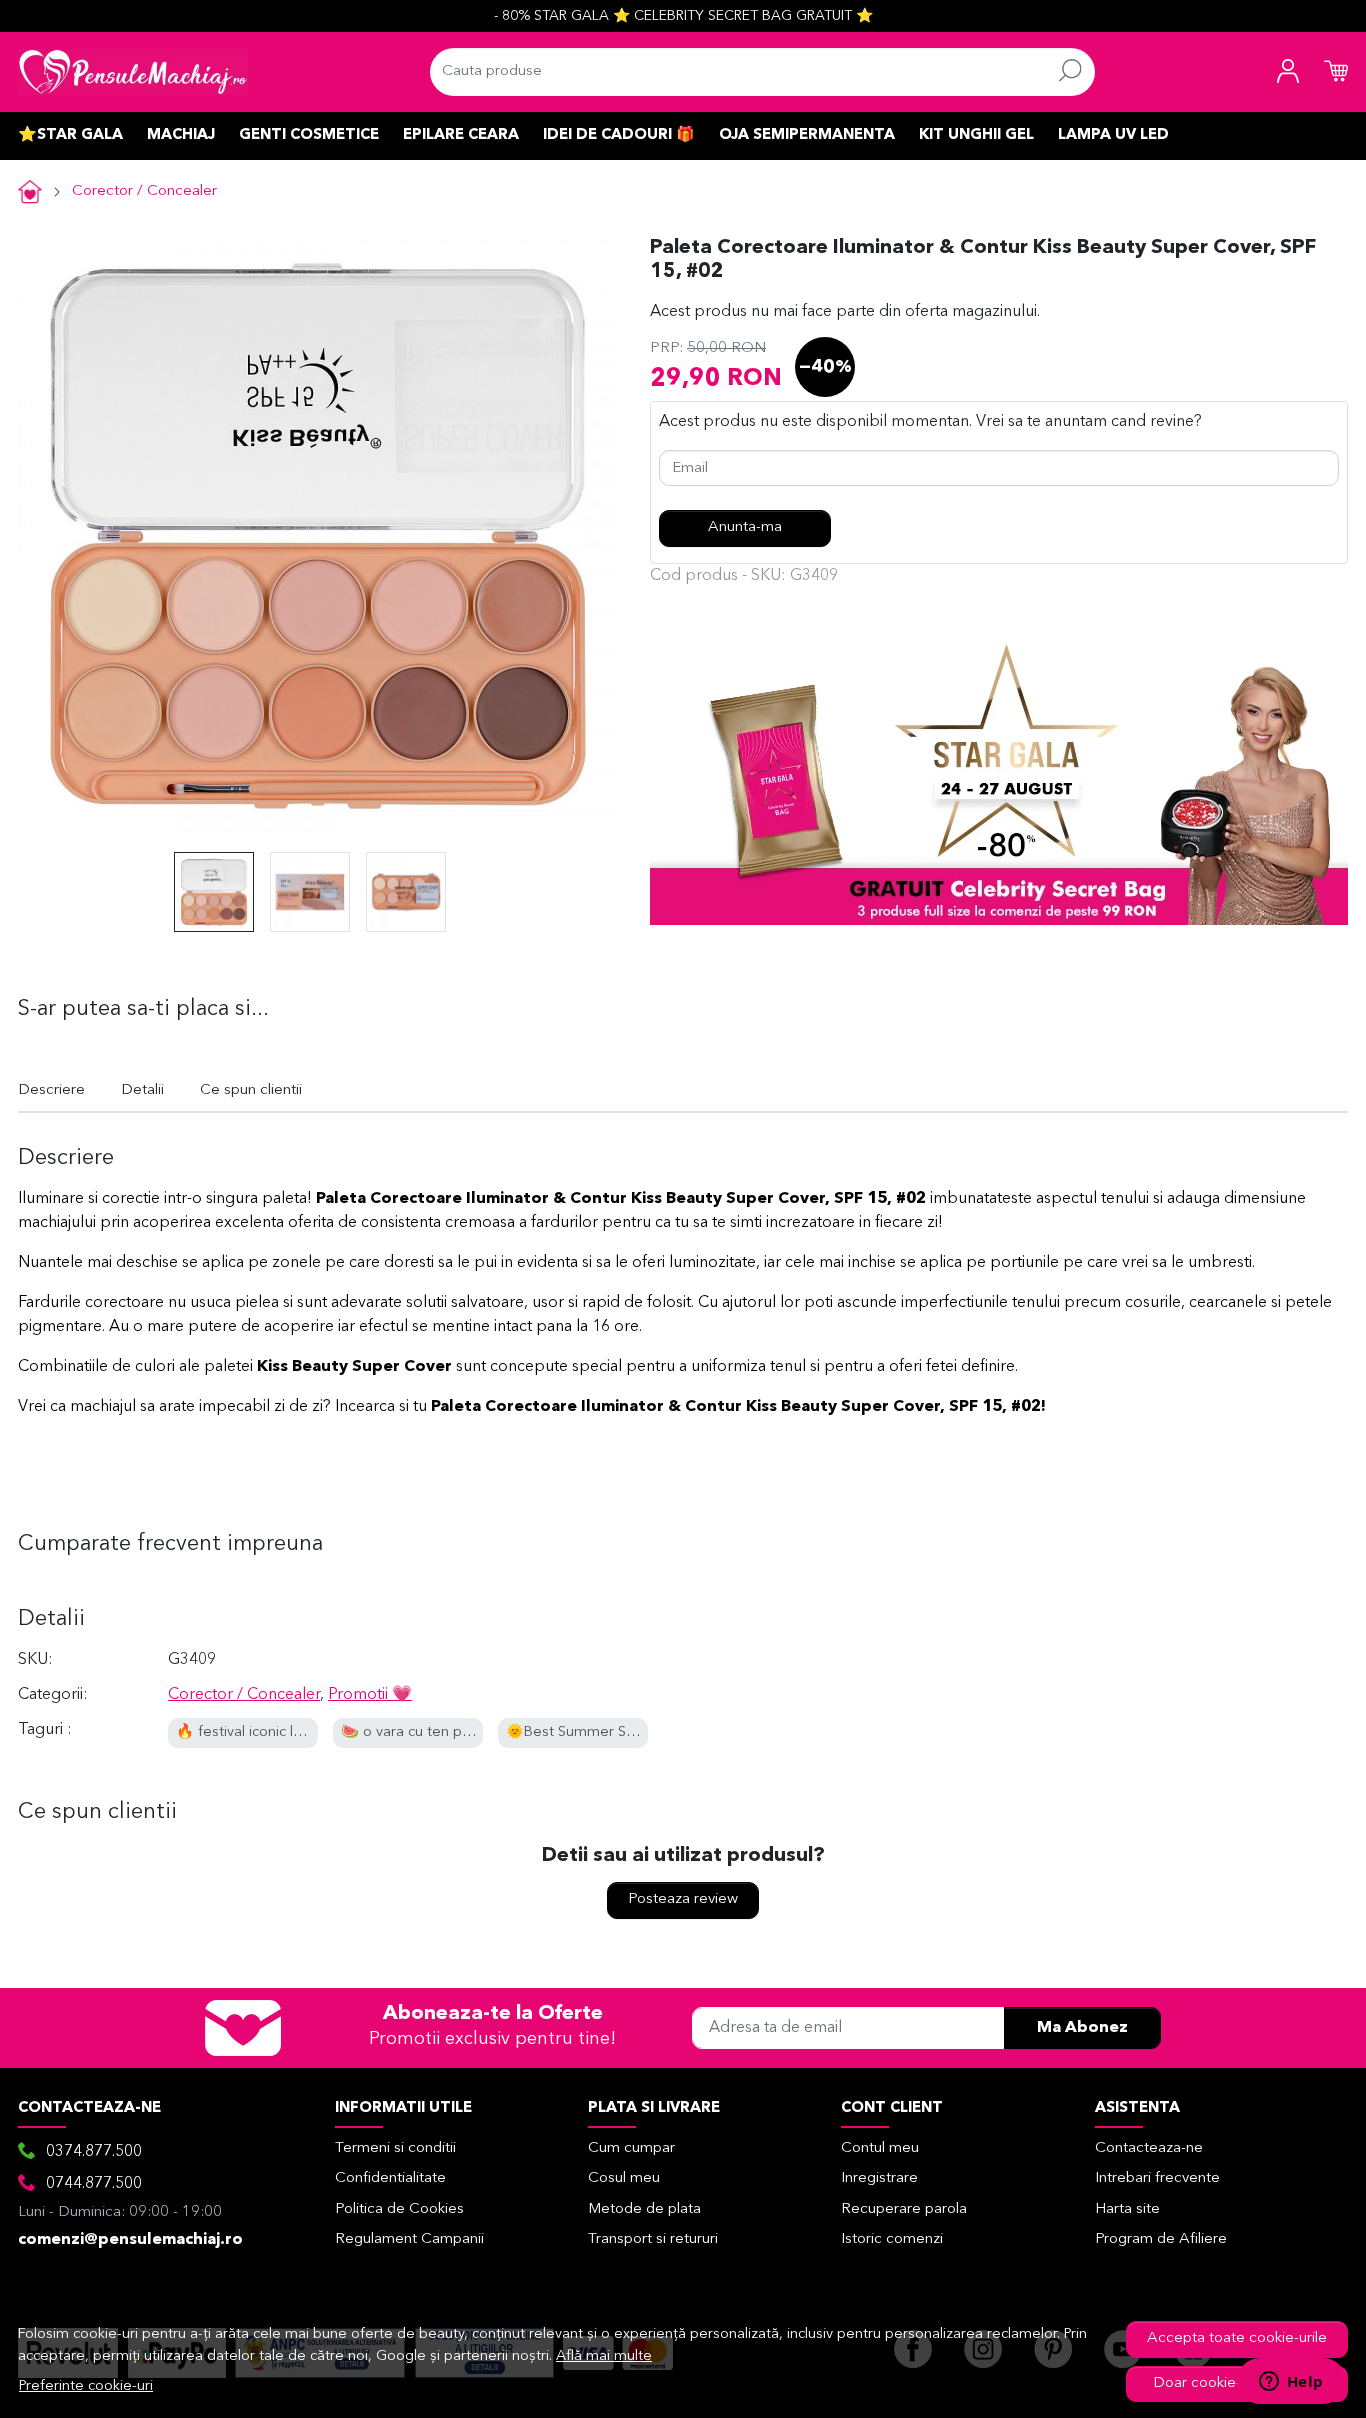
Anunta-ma (745, 527)
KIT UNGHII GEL (976, 135)
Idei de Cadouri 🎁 (619, 135)
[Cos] (1336, 72)
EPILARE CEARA (461, 135)
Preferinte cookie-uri (86, 2386)
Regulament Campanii (409, 2239)
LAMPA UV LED (1113, 135)
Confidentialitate (390, 2178)
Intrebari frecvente (1157, 2178)
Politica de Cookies (399, 2209)
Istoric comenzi (892, 2239)
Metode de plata (644, 2209)
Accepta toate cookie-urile (1237, 2338)
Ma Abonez (1082, 2028)
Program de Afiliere (1161, 2239)
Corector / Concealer (144, 191)
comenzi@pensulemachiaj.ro (130, 2240)
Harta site (1127, 2209)
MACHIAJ (181, 135)
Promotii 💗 (370, 1695)
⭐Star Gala (70, 135)
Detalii (142, 1090)
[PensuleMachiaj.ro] (133, 72)
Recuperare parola (904, 2209)
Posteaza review (683, 1899)
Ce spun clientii (251, 1090)
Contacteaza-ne (1149, 2148)
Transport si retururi (653, 2239)
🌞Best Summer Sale (576, 1732)
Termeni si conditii (395, 2148)
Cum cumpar (631, 2148)
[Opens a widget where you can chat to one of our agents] (1291, 2383)
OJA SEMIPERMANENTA (807, 135)
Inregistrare (879, 2178)
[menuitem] (214, 892)
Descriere (51, 1090)
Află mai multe (604, 2356)
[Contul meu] (1288, 72)
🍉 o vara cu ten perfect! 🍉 (435, 1732)
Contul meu (880, 2148)
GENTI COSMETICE (309, 135)
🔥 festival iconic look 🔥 (258, 1732)
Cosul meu (624, 2178)
